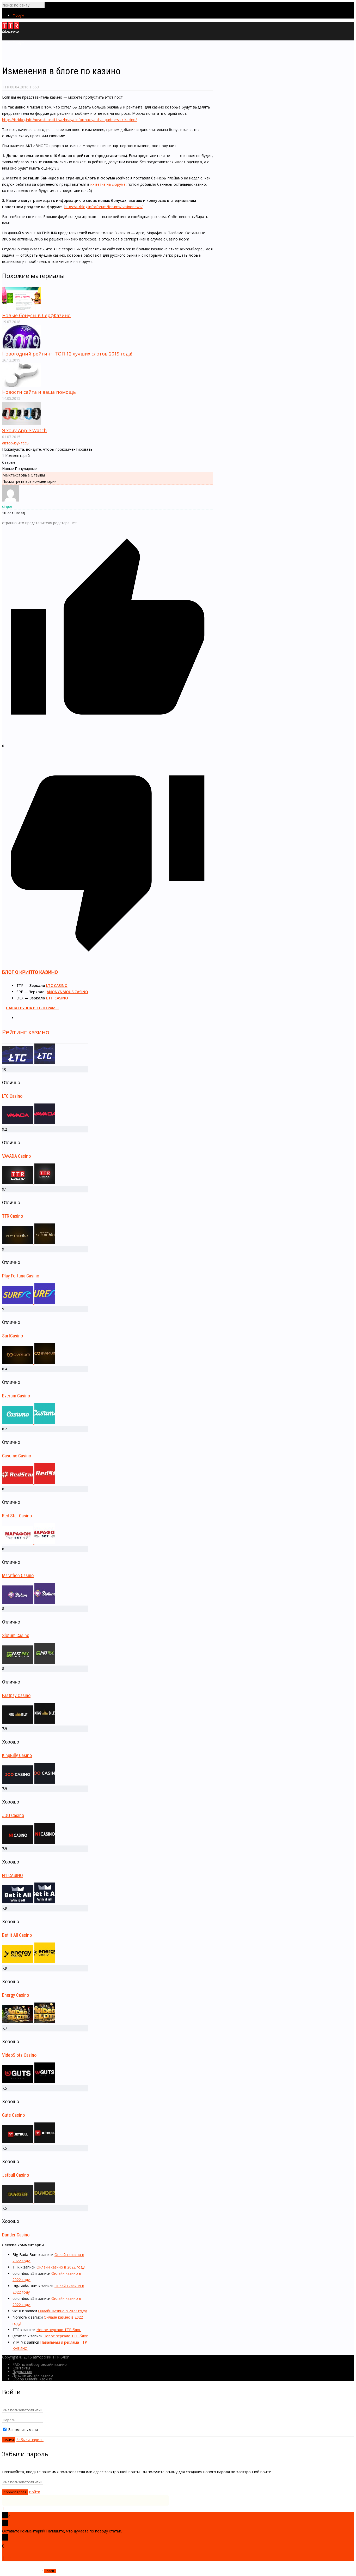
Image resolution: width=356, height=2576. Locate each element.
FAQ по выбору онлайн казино (40, 2364)
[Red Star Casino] (29, 1483)
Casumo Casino (17, 1456)
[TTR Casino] (29, 1183)
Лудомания (22, 2372)
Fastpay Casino (16, 1695)
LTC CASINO (57, 985)
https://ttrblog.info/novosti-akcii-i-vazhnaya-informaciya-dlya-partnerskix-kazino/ (69, 120)
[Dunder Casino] (29, 2202)
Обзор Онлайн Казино (32, 2379)
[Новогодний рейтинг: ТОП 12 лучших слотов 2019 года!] (22, 347)
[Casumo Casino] (29, 1423)
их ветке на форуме (108, 184)
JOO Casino (13, 1815)
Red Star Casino (17, 1516)
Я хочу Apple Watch (24, 430)
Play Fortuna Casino (21, 1276)
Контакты (21, 2368)
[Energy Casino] (29, 1962)
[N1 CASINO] (29, 1842)
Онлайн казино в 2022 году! (61, 2267)
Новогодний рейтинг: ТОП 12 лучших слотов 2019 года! (67, 354)
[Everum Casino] (29, 1363)
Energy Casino (16, 1995)
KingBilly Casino (17, 1755)
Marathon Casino (18, 1575)
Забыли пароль (30, 2440)
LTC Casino (12, 1096)
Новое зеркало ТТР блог (59, 2330)
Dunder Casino (16, 2235)
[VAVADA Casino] (29, 1123)
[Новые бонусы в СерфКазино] (22, 309)
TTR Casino (13, 1216)
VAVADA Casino (16, 1156)
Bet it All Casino (17, 1935)
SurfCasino (13, 1336)
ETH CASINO (57, 998)
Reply (10, 2558)
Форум (18, 15)
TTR (6, 87)
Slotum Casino (16, 1635)
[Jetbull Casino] (29, 2142)
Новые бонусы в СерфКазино (36, 315)
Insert (50, 2571)
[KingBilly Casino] (29, 1722)
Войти (35, 2492)
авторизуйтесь (15, 443)
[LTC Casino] (29, 1063)
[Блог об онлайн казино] (11, 32)
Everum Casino (16, 1396)
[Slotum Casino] (29, 1602)
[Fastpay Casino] (29, 1662)
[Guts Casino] (29, 2082)
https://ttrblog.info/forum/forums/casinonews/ (103, 207)
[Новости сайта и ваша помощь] (22, 385)
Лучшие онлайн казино (33, 2375)
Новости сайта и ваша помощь (39, 392)
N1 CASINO (13, 1875)
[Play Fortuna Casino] (29, 1243)
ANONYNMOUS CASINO (67, 992)
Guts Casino (13, 2115)
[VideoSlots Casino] (29, 2022)
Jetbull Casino (16, 2175)
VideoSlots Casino (19, 2055)
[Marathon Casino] (29, 1543)
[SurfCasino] (29, 1303)
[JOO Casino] (29, 1782)
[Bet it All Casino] (29, 1902)
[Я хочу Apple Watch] (22, 424)
